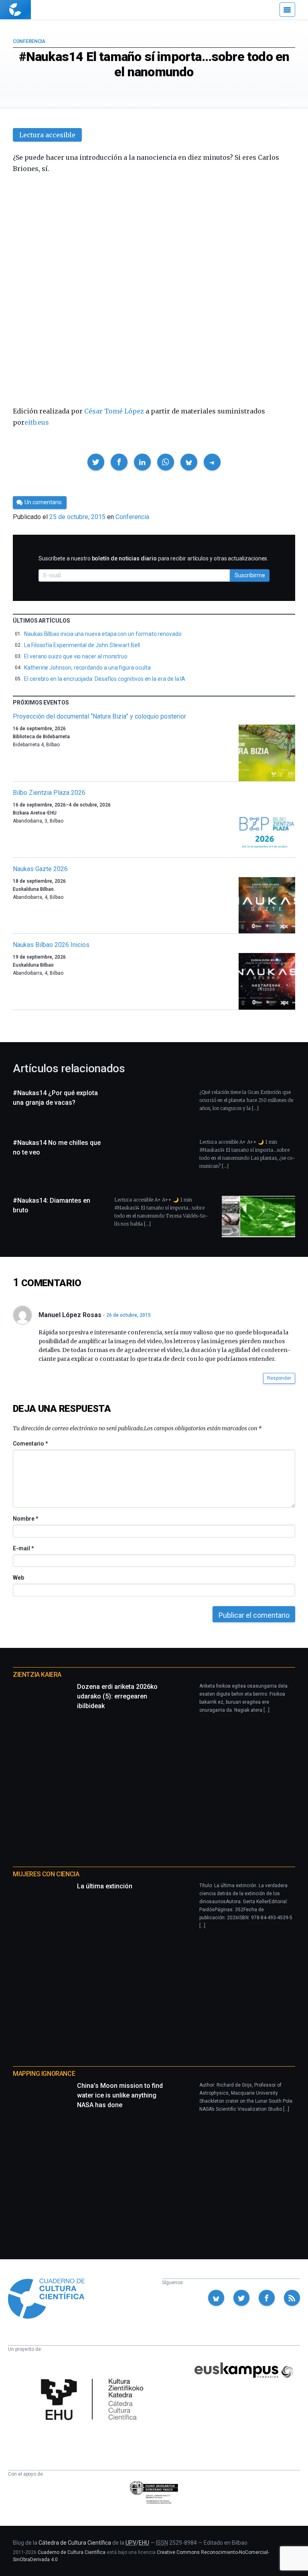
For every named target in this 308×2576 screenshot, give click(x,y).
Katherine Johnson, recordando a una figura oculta (87, 668)
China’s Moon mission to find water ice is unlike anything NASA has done (120, 2095)
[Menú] (287, 10)
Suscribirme (250, 575)
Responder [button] (279, 1378)
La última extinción (105, 1886)
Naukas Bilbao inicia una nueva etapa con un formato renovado (103, 634)
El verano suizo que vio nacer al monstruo (76, 656)
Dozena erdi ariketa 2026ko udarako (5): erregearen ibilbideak (117, 1696)
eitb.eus (37, 422)
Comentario (30, 1444)
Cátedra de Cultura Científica (75, 2543)
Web (18, 1578)
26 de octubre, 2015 (129, 1315)
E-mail (23, 1548)
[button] (96, 462)
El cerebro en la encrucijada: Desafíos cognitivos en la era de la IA (105, 679)
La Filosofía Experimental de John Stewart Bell (82, 645)
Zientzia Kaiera (37, 1675)
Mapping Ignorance (44, 2074)
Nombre (25, 1519)
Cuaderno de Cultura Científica (72, 2552)
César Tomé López (114, 411)
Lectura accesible (47, 135)
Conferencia (29, 41)
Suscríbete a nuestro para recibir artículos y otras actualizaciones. (153, 558)
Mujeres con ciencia (46, 1874)
